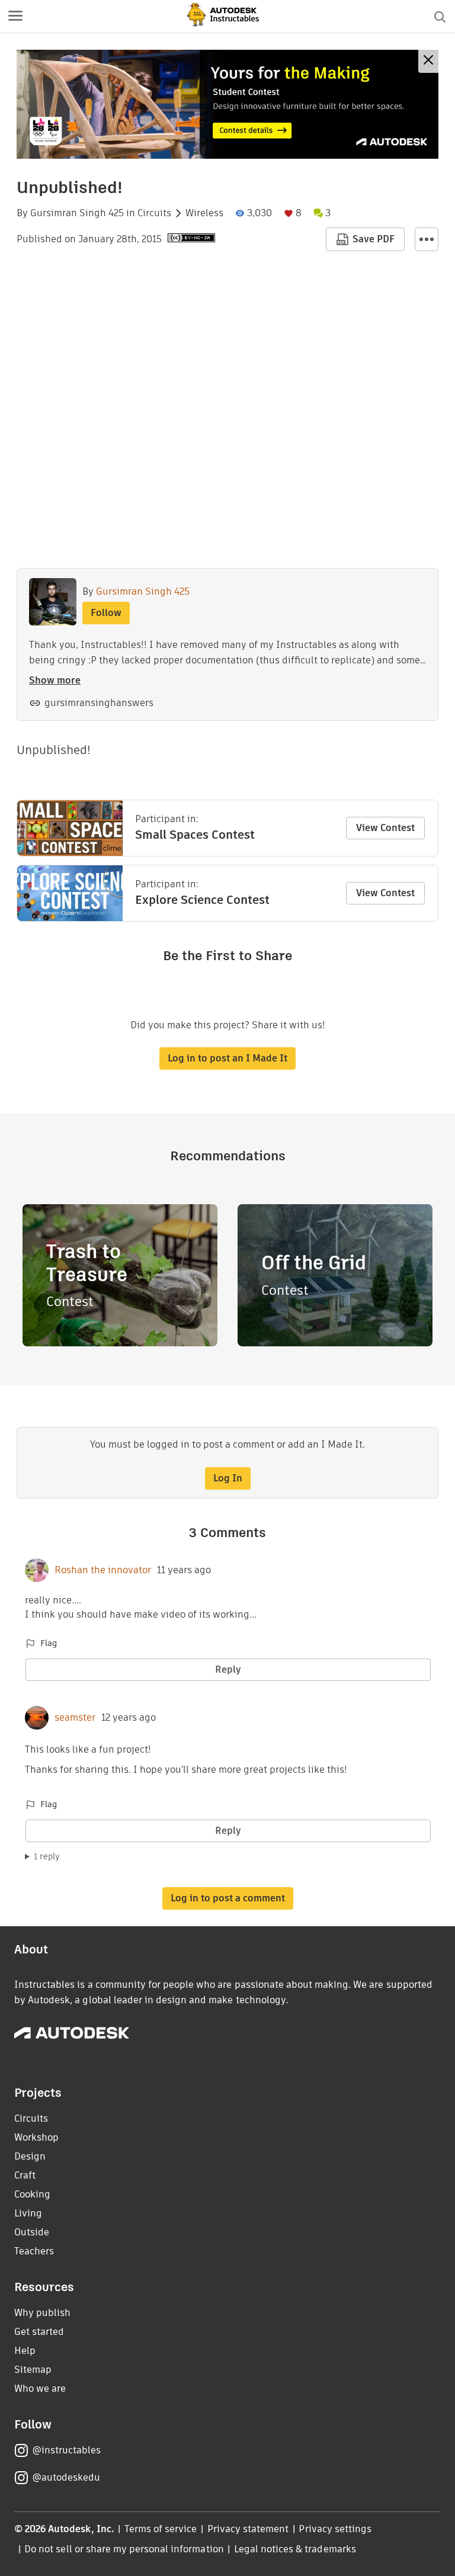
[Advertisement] (227, 104)
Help (25, 2351)
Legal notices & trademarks (295, 2549)
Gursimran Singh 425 (77, 213)
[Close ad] (428, 61)
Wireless (204, 213)
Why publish (42, 2313)
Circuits (154, 213)
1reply (47, 1856)
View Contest (385, 828)
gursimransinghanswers (99, 703)
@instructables (66, 2450)
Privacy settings (335, 2529)
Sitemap (33, 2370)
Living (28, 2213)
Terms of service (161, 2529)
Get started (39, 2332)
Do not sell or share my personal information (124, 2549)
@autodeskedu (66, 2477)
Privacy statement (248, 2529)
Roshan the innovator (103, 1570)
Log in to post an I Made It (227, 1058)
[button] (15, 17)
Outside (32, 2232)
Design (30, 2156)
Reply (228, 1669)
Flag (49, 1643)
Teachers (34, 2251)
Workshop (36, 2137)
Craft (25, 2175)
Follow (106, 613)
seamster (75, 1718)
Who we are (40, 2389)
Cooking (32, 2194)
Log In (228, 1478)
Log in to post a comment (228, 1898)
